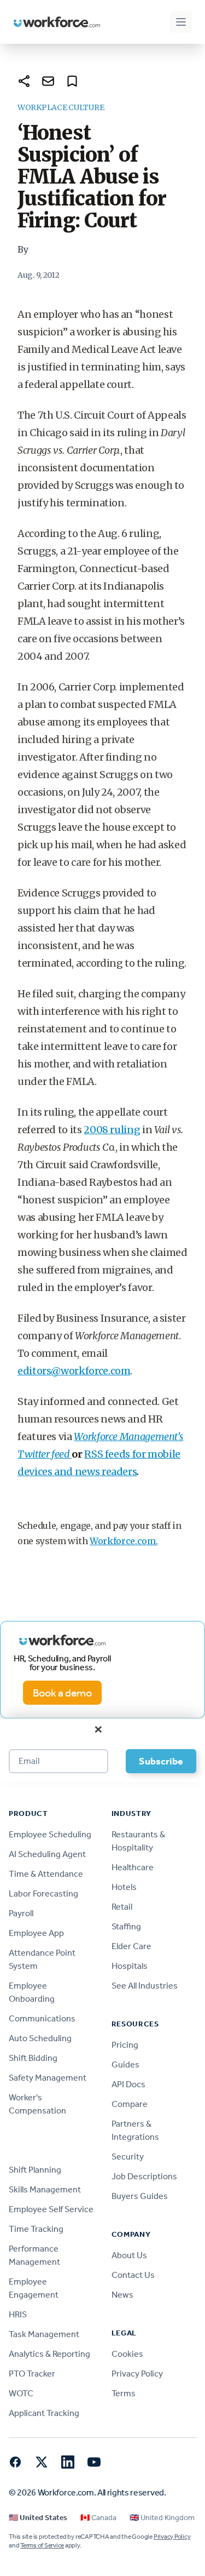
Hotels (124, 1887)
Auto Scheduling (40, 2038)
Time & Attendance (46, 1874)
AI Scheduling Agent (47, 1854)
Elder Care (131, 1946)
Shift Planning (35, 2170)
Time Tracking (36, 2229)
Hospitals (130, 1966)
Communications (42, 2018)
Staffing (126, 1926)
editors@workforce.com (74, 1371)
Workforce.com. (124, 1541)
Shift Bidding (33, 2058)
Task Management (44, 2334)
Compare (130, 2104)
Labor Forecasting (43, 1894)
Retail (122, 1907)
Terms (124, 2393)
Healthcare (133, 1867)
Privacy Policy (137, 2374)
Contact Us (133, 2275)
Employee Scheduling (50, 1834)
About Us (129, 2255)
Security (128, 2157)
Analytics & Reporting (49, 2354)
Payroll (21, 1913)
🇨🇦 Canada (98, 2518)
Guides (125, 2064)
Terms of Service (42, 2545)
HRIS (18, 2314)
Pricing (125, 2045)
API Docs (128, 2084)
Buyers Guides (140, 2196)
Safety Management (48, 2078)
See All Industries (145, 1986)
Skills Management (45, 2189)
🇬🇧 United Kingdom (162, 2518)
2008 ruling (112, 1130)
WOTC (21, 2393)
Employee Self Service (51, 2209)
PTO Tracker (32, 2374)
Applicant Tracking (44, 2413)
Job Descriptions (144, 2176)
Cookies (127, 2354)
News (122, 2295)
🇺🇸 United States (38, 2518)
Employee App (36, 1933)
